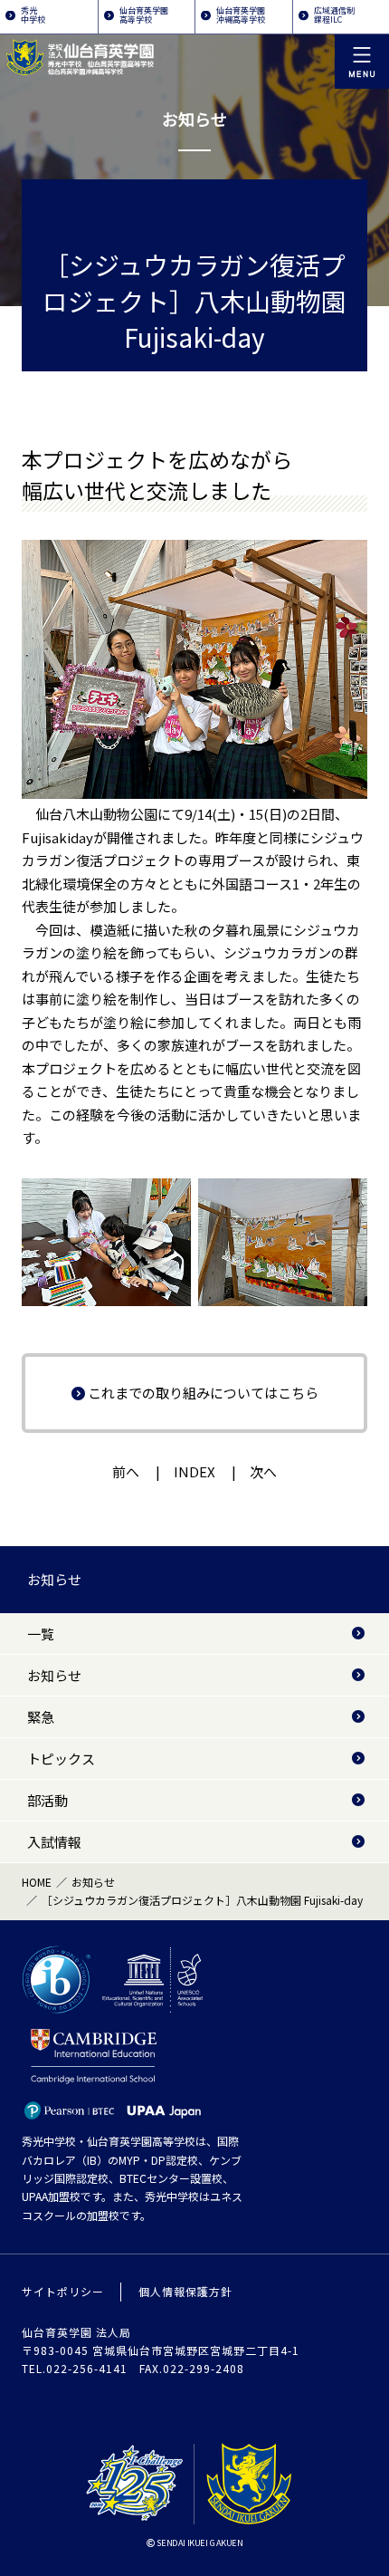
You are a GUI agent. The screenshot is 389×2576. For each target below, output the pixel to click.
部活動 (47, 1800)
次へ (263, 1471)
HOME (37, 1882)
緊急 (41, 1717)
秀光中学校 (33, 15)
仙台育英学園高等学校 (144, 15)
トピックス (61, 1759)
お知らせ (54, 1579)
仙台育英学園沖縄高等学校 (241, 15)
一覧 (41, 1634)
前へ (126, 1471)
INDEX (194, 1471)
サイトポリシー (63, 2291)
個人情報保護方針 (185, 2291)
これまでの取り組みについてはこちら (203, 1393)
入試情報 (54, 1842)
